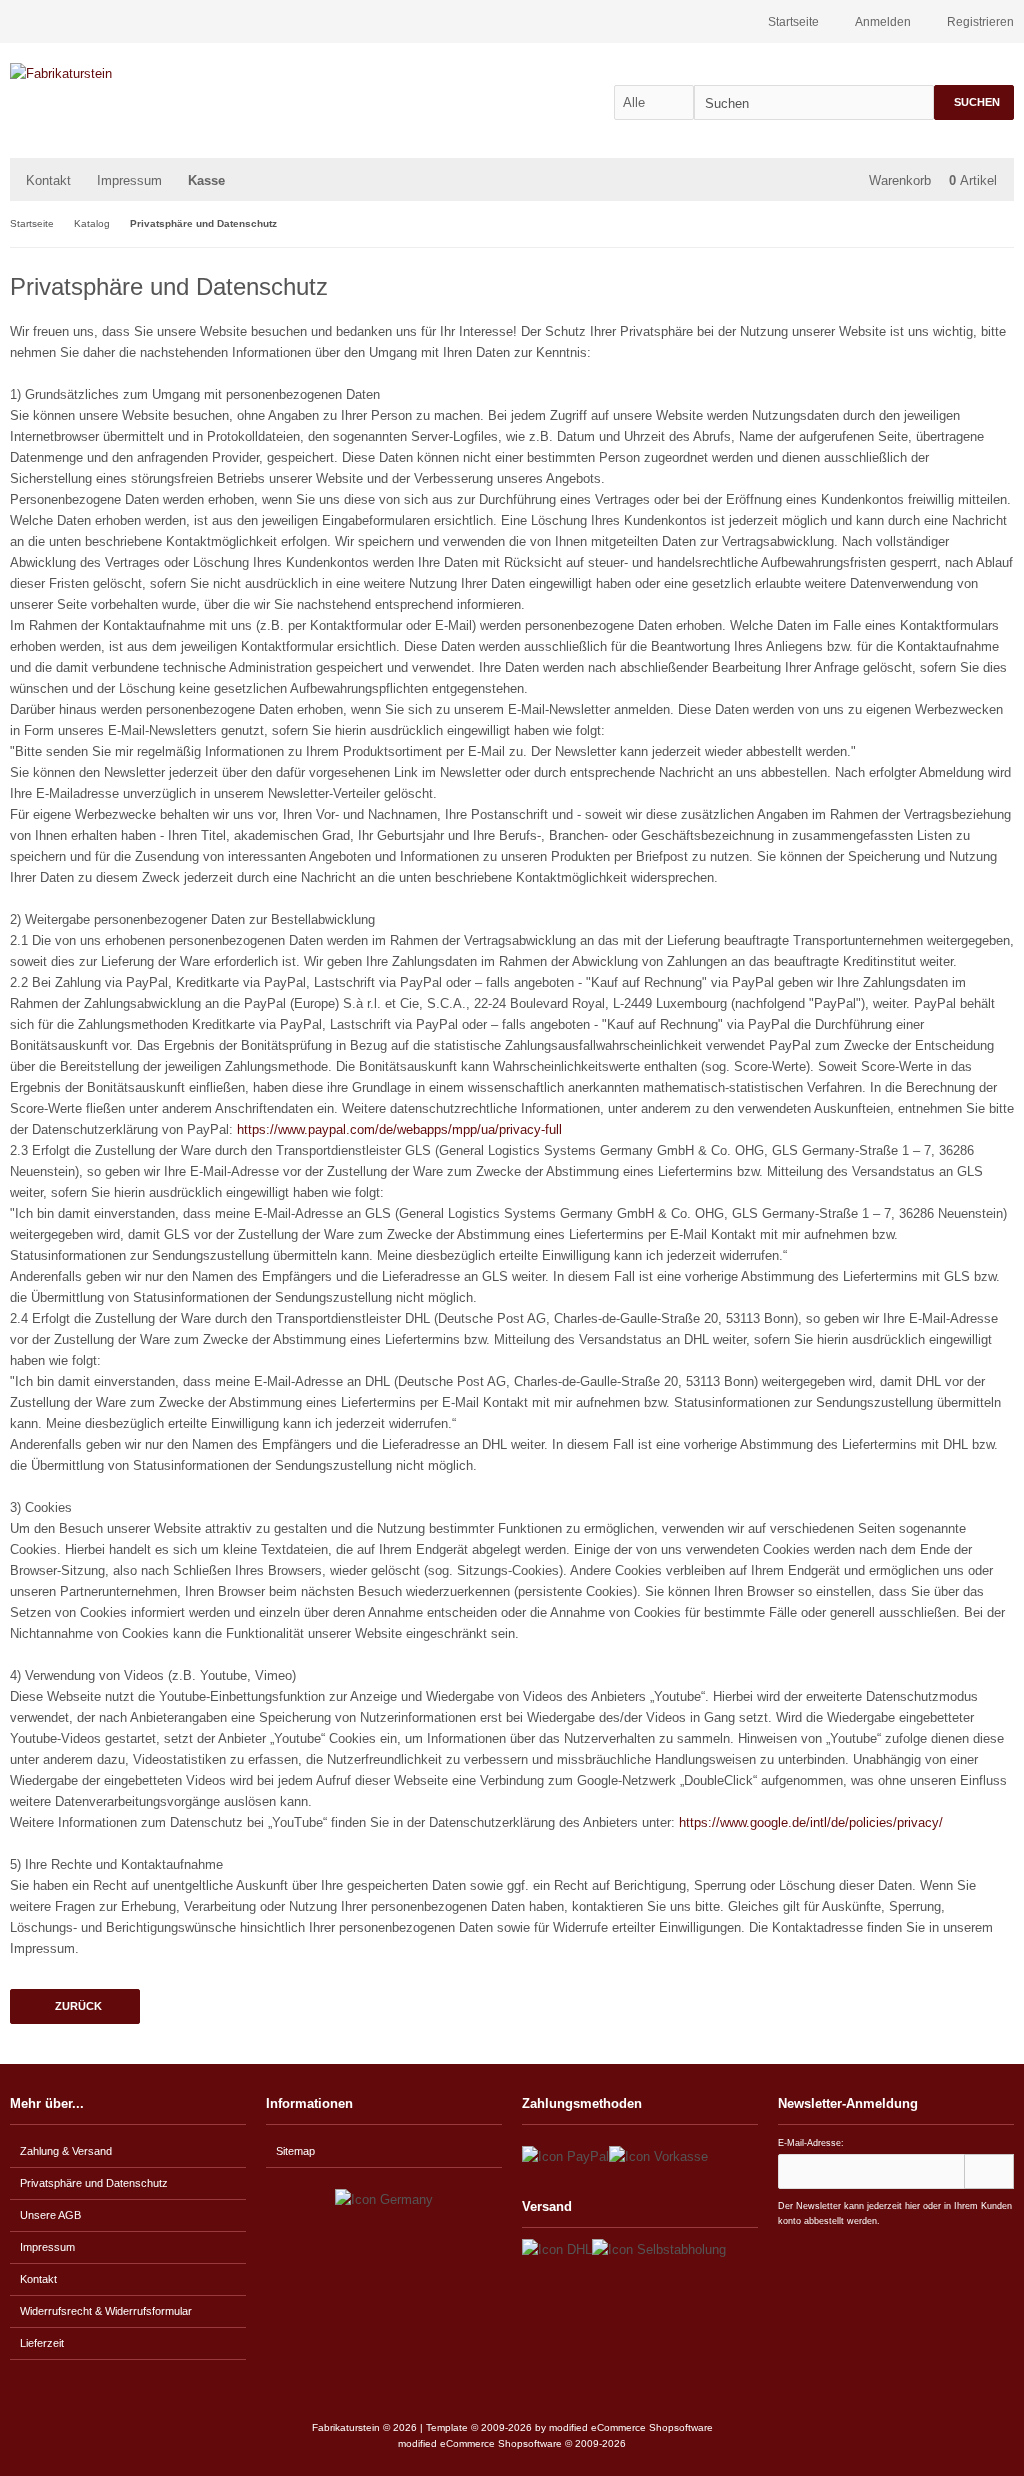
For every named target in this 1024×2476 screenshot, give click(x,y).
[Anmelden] (989, 2171)
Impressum (129, 180)
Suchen (974, 102)
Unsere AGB (50, 2215)
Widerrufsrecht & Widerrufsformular (106, 2311)
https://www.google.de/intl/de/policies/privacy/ (811, 1822)
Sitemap (295, 2151)
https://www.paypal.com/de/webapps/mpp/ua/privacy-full (399, 1129)
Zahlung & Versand (66, 2151)
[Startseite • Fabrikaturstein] (142, 73)
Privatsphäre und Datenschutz (94, 2183)
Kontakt (48, 180)
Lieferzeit (42, 2343)
